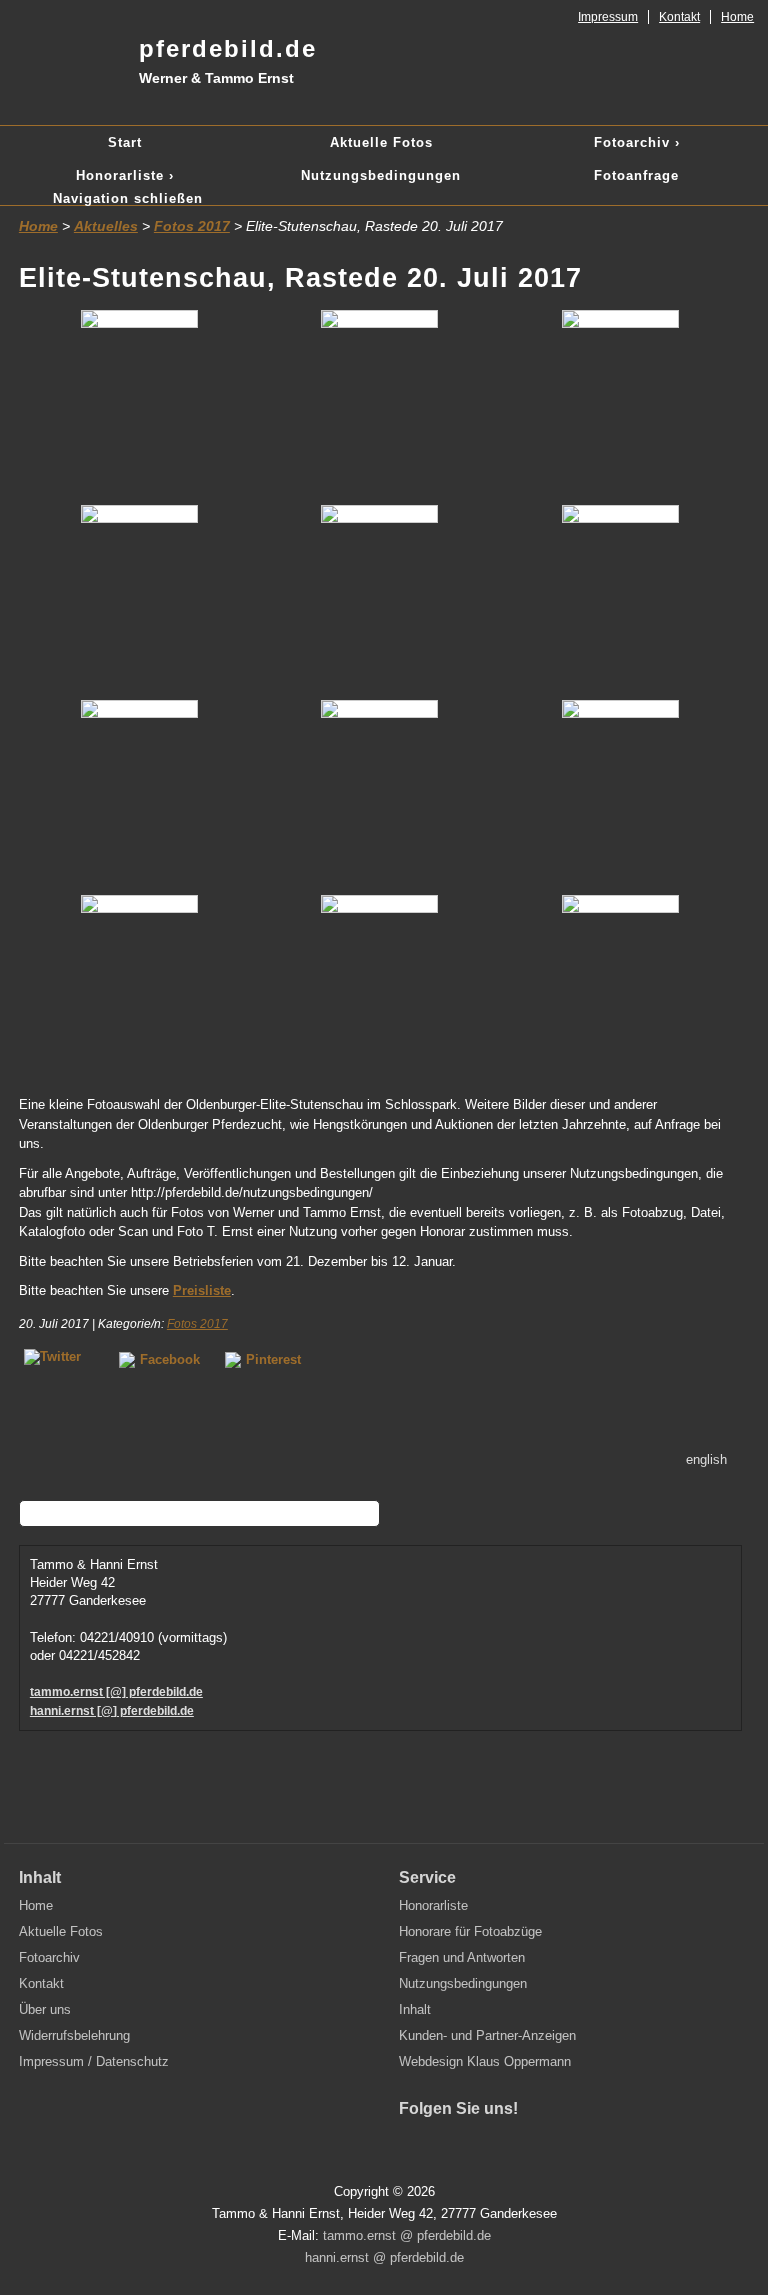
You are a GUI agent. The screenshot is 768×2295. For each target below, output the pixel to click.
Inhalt (415, 2009)
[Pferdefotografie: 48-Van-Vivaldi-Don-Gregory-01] (620, 987)
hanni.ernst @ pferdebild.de (384, 2257)
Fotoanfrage (636, 175)
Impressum (608, 17)
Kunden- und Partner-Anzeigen (487, 2035)
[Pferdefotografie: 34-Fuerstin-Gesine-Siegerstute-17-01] (620, 792)
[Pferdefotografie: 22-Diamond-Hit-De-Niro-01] (380, 597)
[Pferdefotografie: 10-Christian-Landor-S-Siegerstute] (139, 402)
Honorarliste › (125, 175)
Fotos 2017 (192, 226)
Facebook (170, 1359)
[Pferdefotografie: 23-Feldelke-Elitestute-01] (139, 792)
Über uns (45, 2009)
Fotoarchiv (49, 1957)
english (706, 1459)
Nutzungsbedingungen (381, 175)
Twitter (457, 2145)
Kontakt (679, 17)
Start (125, 142)
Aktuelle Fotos (381, 142)
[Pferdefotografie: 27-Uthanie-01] (380, 792)
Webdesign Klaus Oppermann (485, 2061)
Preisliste (202, 1290)
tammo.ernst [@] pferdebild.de (116, 1691)
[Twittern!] (59, 1359)
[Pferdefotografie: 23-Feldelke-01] (620, 597)
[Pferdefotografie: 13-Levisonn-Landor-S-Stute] (620, 402)
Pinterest (273, 1359)
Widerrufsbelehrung (74, 2035)
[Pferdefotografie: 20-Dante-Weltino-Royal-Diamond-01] (139, 597)
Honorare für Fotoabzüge (470, 1931)
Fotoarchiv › (637, 142)
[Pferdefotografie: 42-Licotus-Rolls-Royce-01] (380, 987)
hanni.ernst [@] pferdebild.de (112, 1710)
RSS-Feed (541, 2145)
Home (737, 17)
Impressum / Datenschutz (94, 2061)
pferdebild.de (228, 60)
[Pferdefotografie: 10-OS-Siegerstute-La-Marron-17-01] (380, 402)
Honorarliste (433, 1905)
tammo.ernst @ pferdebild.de (407, 2235)
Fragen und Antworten (462, 1957)
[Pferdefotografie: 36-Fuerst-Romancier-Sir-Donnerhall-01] (139, 987)
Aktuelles (106, 226)
